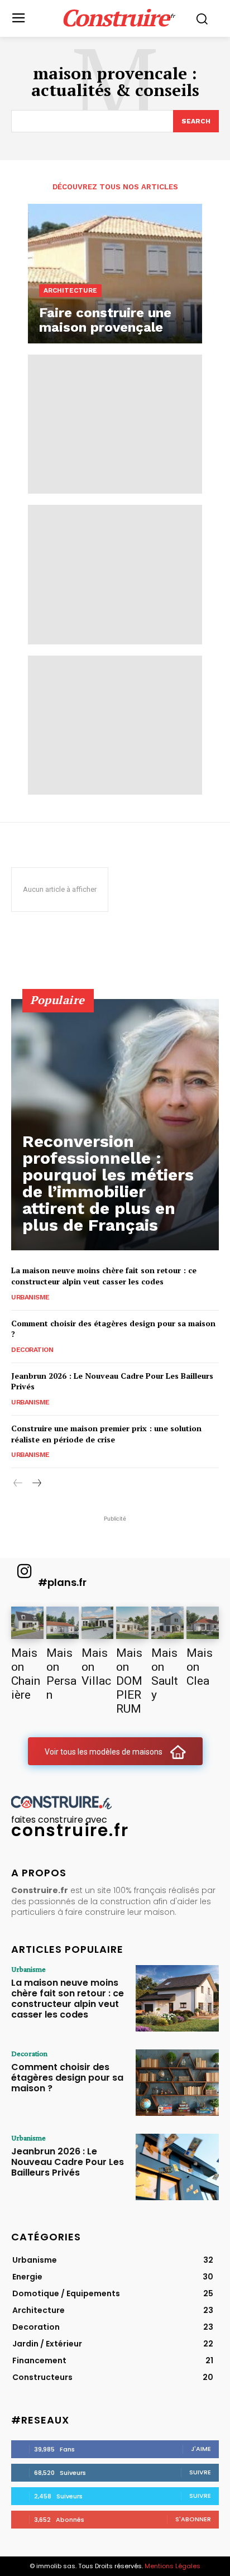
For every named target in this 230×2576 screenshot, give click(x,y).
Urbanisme (30, 1297)
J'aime (201, 2449)
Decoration (32, 1350)
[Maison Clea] (203, 1623)
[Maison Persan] (63, 1623)
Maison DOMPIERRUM (129, 1681)
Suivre (200, 2472)
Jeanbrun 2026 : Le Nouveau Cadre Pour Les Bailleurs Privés (68, 2162)
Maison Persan (61, 1674)
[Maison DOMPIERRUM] (132, 1623)
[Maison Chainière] (27, 1623)
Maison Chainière (26, 1674)
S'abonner (193, 2519)
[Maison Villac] (98, 1623)
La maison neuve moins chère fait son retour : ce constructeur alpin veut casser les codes (104, 1276)
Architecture (70, 290)
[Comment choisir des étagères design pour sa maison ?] (177, 2083)
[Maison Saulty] (167, 1623)
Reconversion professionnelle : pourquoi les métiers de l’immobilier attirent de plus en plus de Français (108, 1183)
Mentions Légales (172, 2566)
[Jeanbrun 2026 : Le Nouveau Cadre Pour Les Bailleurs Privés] (177, 2167)
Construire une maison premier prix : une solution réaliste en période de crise (106, 1434)
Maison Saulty (165, 1674)
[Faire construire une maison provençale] (115, 274)
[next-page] (36, 1483)
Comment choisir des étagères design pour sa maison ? (67, 2078)
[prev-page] (18, 1483)
